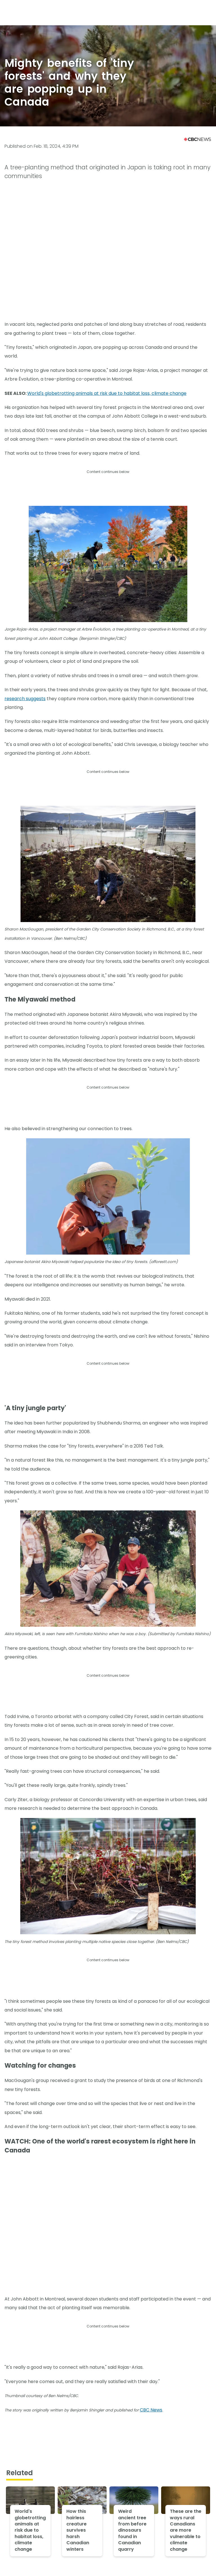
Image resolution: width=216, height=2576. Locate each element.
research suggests (25, 699)
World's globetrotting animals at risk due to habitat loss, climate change (107, 393)
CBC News (151, 2410)
